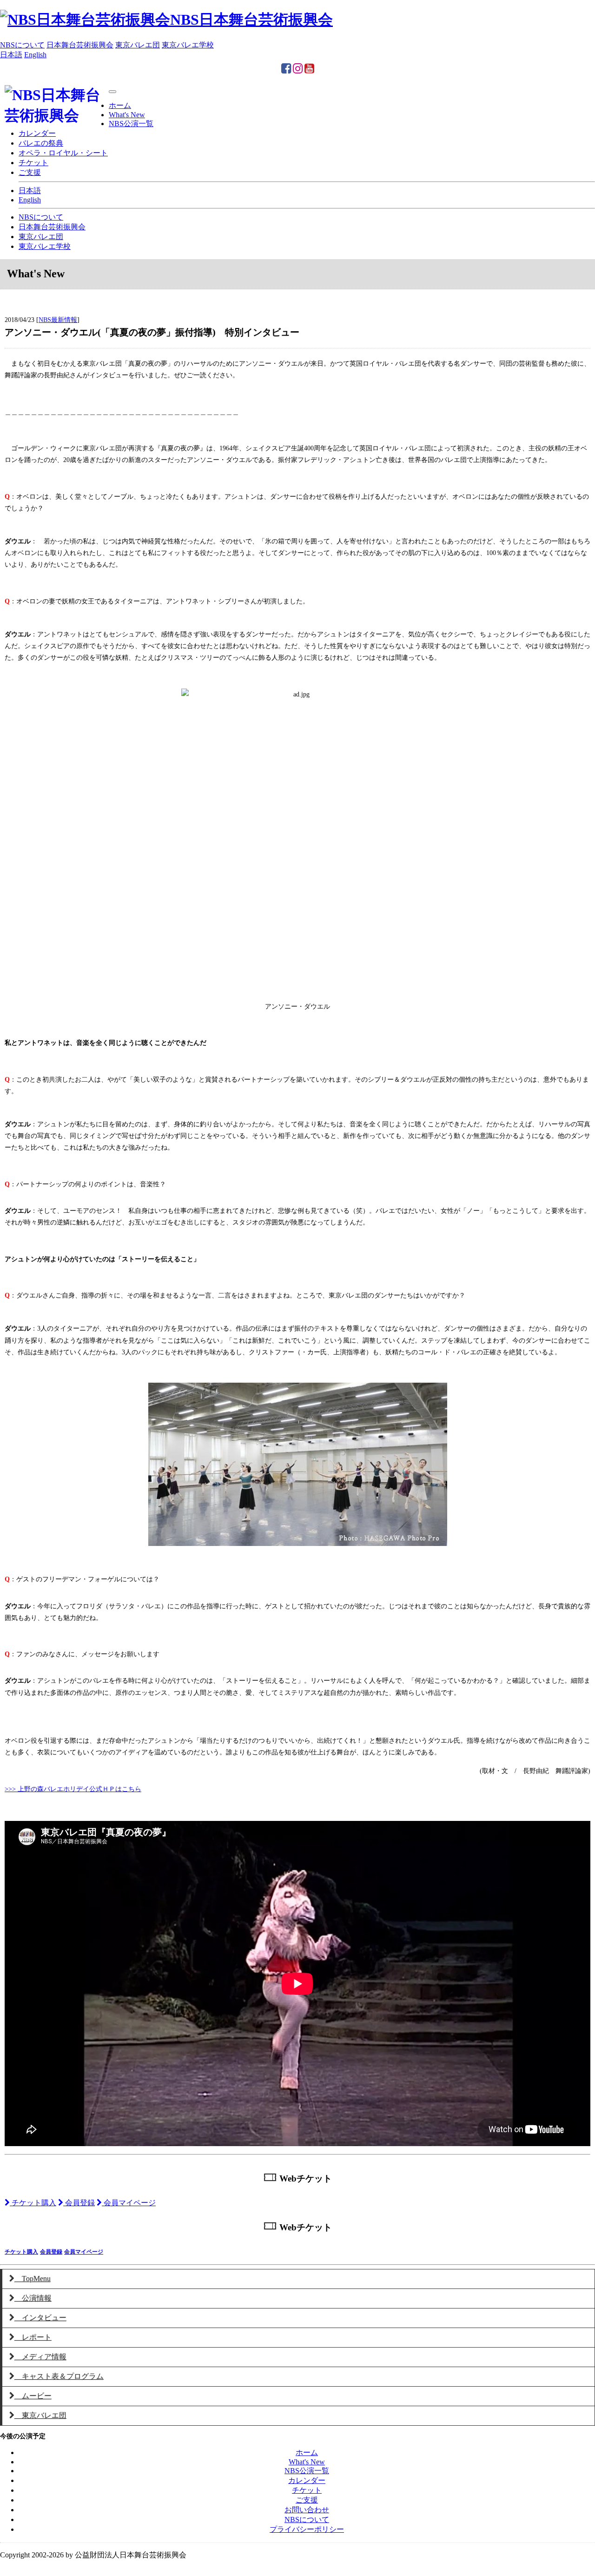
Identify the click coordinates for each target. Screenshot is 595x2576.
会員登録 (79, 2203)
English (30, 200)
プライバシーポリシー (307, 2529)
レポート (33, 2337)
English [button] (35, 55)
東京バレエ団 (41, 237)
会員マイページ (129, 2203)
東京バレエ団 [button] (138, 45)
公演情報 (33, 2298)
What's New (127, 115)
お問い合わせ (307, 2510)
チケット (33, 163)
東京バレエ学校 (45, 246)
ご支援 (30, 172)
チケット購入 (33, 2203)
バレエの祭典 (41, 143)
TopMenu (33, 2278)
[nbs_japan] (298, 70)
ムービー (33, 2396)
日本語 (30, 191)
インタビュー (40, 2318)
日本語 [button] (11, 55)
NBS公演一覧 (131, 124)
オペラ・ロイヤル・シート (63, 153)
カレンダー (37, 133)
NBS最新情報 (58, 320)
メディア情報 (40, 2357)
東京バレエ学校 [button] (188, 45)
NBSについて (41, 217)
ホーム (120, 105)
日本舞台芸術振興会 (52, 227)
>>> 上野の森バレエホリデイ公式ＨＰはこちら (73, 1789)
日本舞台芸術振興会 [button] (80, 45)
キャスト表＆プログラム (59, 2376)
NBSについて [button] (22, 45)
